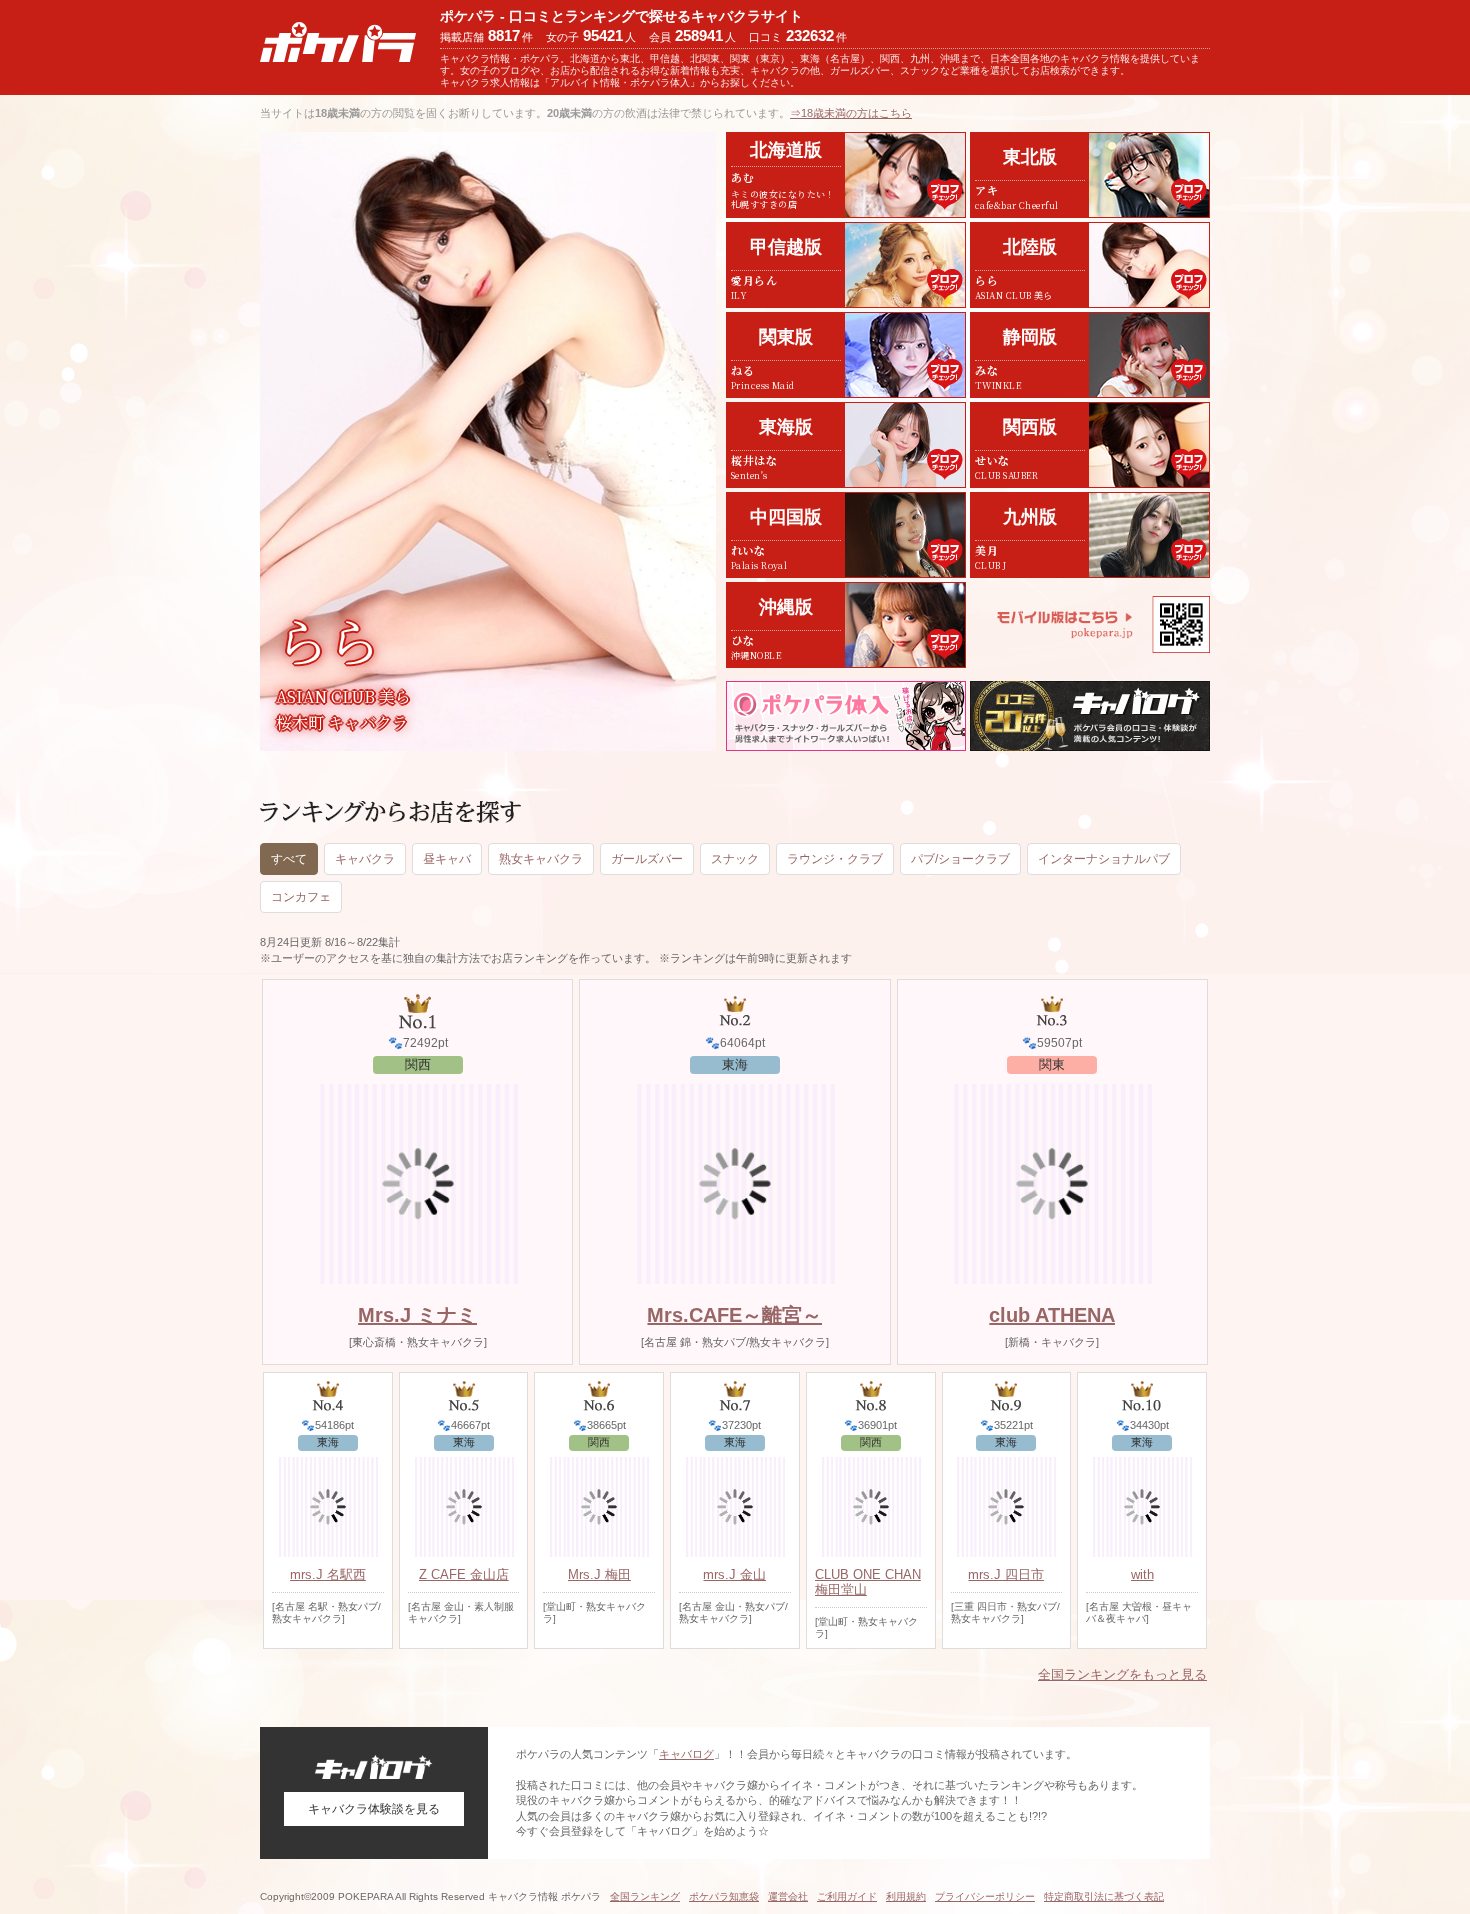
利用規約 (906, 1896)
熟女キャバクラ (541, 859)
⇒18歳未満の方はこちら (851, 113)
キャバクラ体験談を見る (374, 1809)
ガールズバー (647, 859)
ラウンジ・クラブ (835, 859)
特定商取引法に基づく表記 (1104, 1896)
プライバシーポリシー (985, 1896)
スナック (735, 859)
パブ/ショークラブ (960, 859)
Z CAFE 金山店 (464, 1574)
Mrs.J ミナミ (417, 1315)
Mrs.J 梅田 (599, 1574)
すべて (289, 859)
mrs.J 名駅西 (328, 1574)
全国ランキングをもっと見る (1122, 1674)
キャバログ (686, 1754)
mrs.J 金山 (734, 1574)
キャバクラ (365, 859)
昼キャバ (447, 859)
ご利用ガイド (847, 1896)
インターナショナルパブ (1104, 859)
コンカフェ (301, 897)
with (1142, 1574)
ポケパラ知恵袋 (724, 1896)
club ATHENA (1052, 1315)
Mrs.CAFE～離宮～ (734, 1315)
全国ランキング (645, 1896)
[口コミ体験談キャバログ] (1090, 716)
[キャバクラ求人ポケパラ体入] (846, 716)
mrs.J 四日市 (1006, 1574)
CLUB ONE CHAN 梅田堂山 (868, 1582)
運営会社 (788, 1896)
